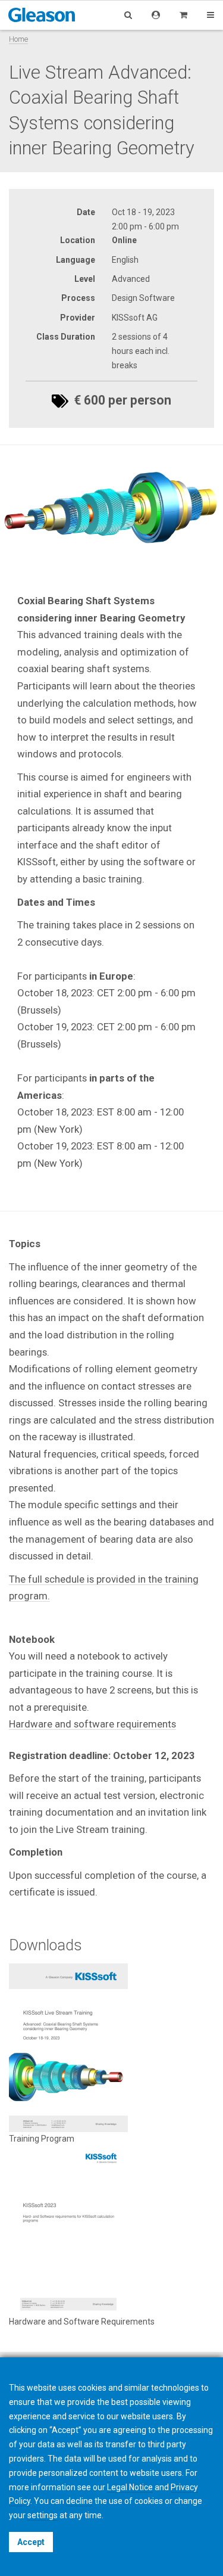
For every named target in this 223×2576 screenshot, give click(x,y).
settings (43, 2515)
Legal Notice (130, 2487)
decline (79, 2501)
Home (18, 39)
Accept (31, 2542)
